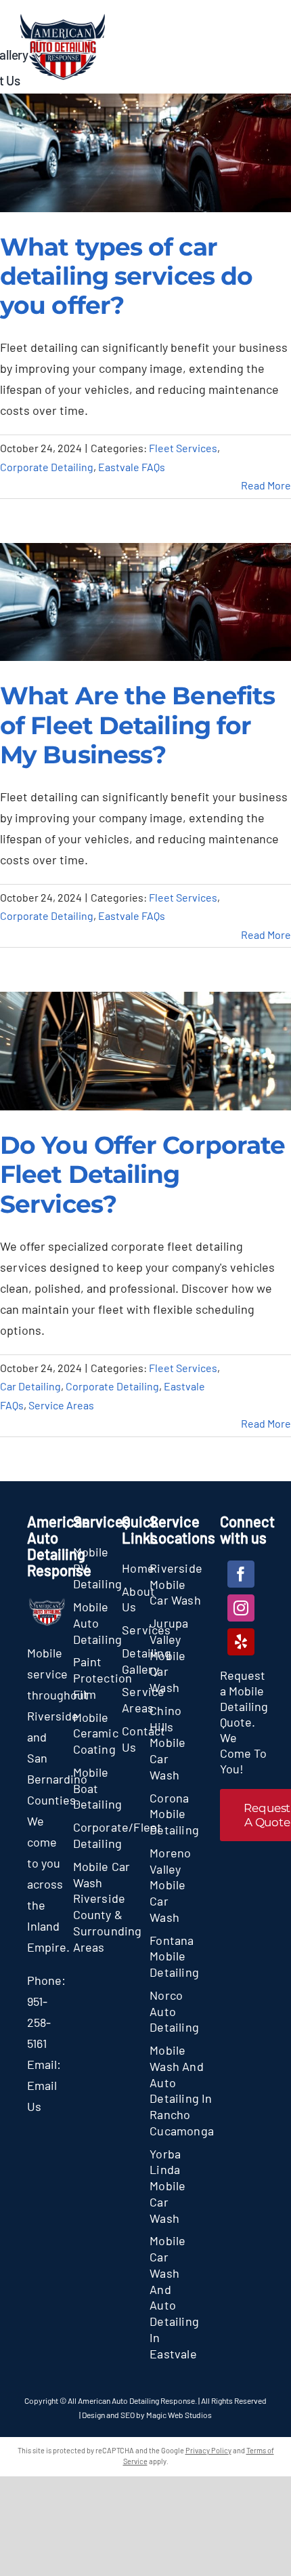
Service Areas (61, 1405)
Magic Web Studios (179, 2415)
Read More (266, 485)
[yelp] (241, 1642)
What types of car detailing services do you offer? (126, 276)
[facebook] (241, 1574)
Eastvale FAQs (132, 467)
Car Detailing (30, 1386)
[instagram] (241, 1608)
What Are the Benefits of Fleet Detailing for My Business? (137, 725)
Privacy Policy (208, 2450)
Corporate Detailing (47, 467)
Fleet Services (183, 448)
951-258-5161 (39, 2022)
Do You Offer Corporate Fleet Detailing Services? (142, 1174)
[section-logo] (63, 20)
